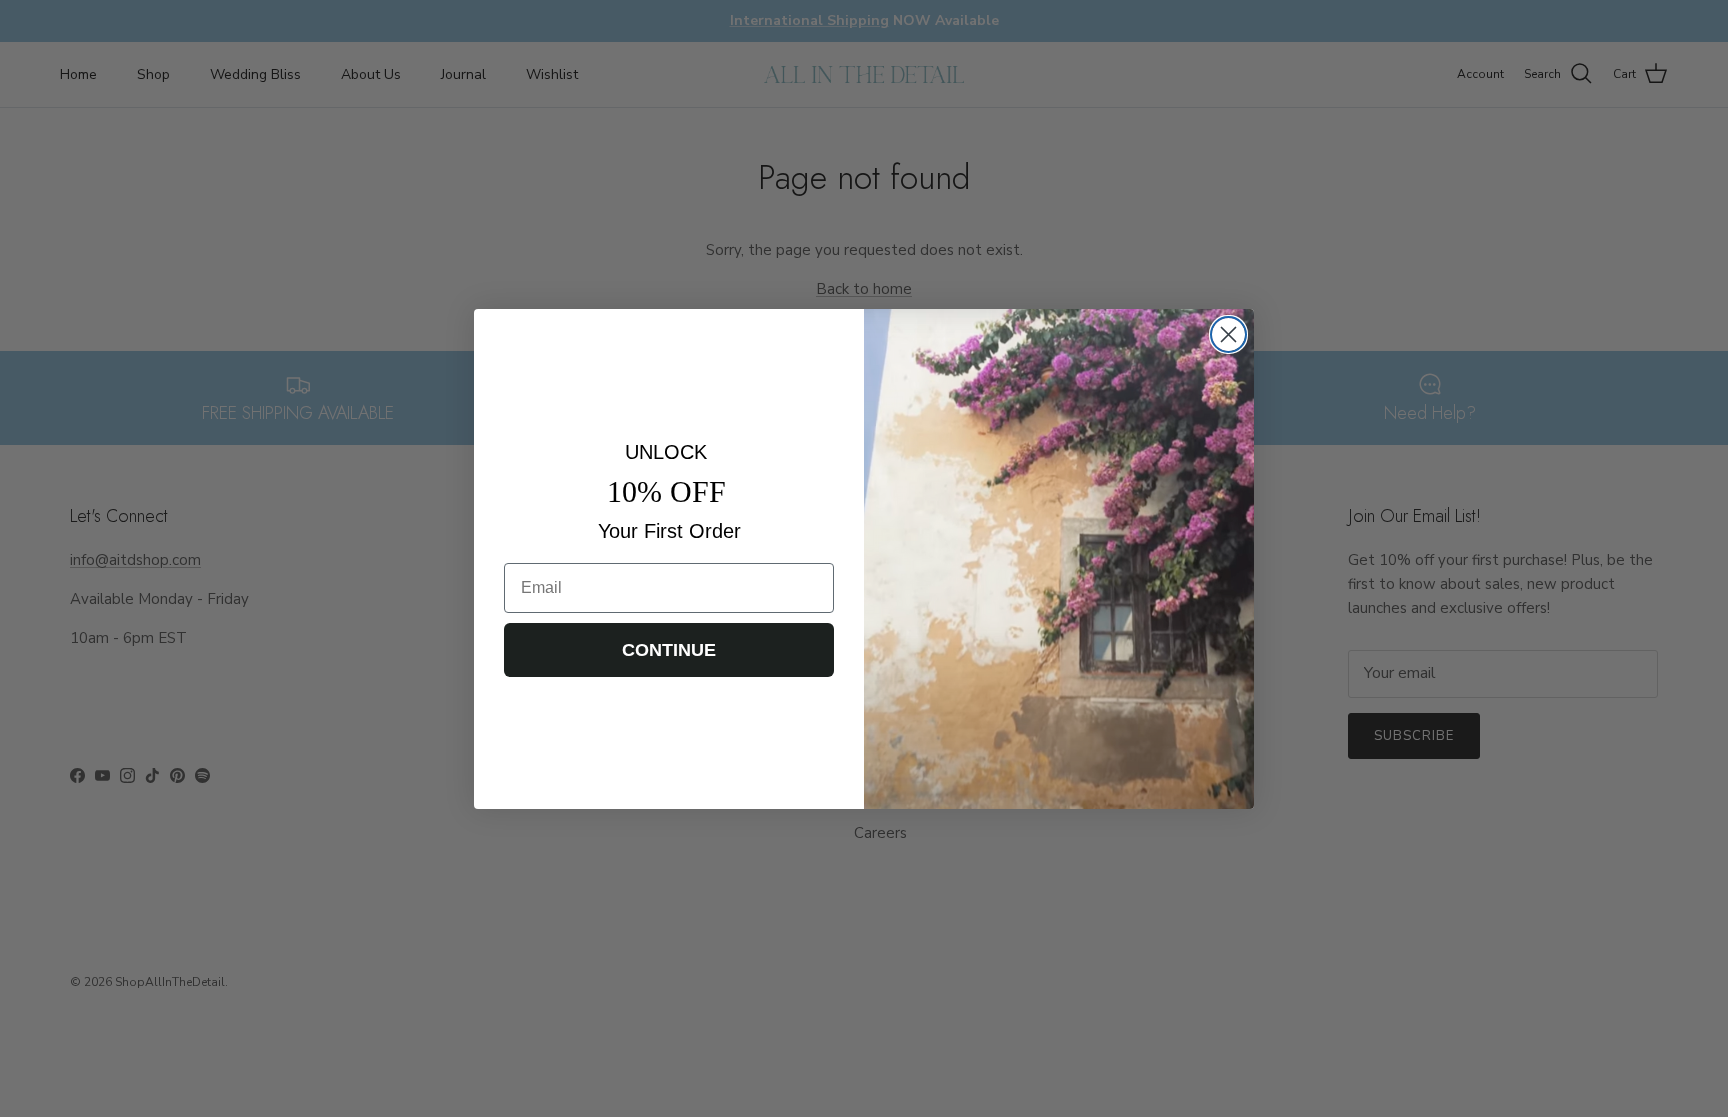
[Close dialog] (1228, 334)
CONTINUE (669, 650)
